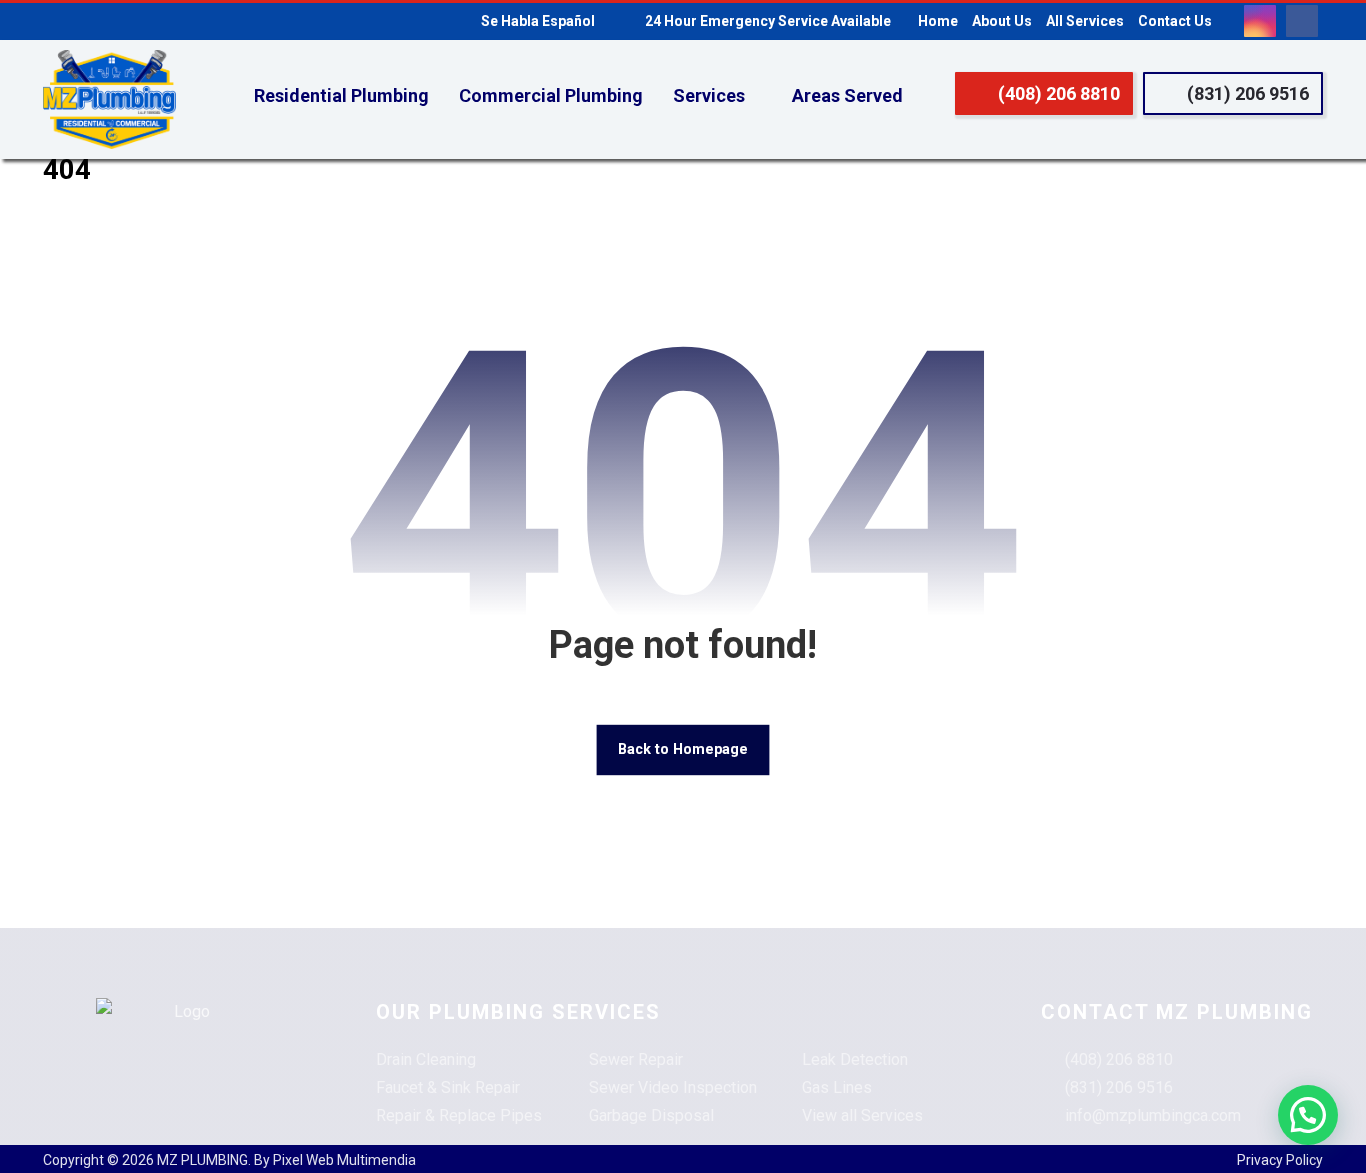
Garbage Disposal (651, 1115)
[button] (1260, 21)
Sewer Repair (636, 1059)
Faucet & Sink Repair (448, 1087)
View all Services (862, 1115)
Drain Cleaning (426, 1059)
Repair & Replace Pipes (459, 1115)
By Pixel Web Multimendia (335, 1160)
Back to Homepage (683, 749)
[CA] (109, 100)
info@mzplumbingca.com (1153, 1115)
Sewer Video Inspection (673, 1087)
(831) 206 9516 (1119, 1087)
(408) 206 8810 (1119, 1059)
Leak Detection (855, 1059)
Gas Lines (837, 1087)
